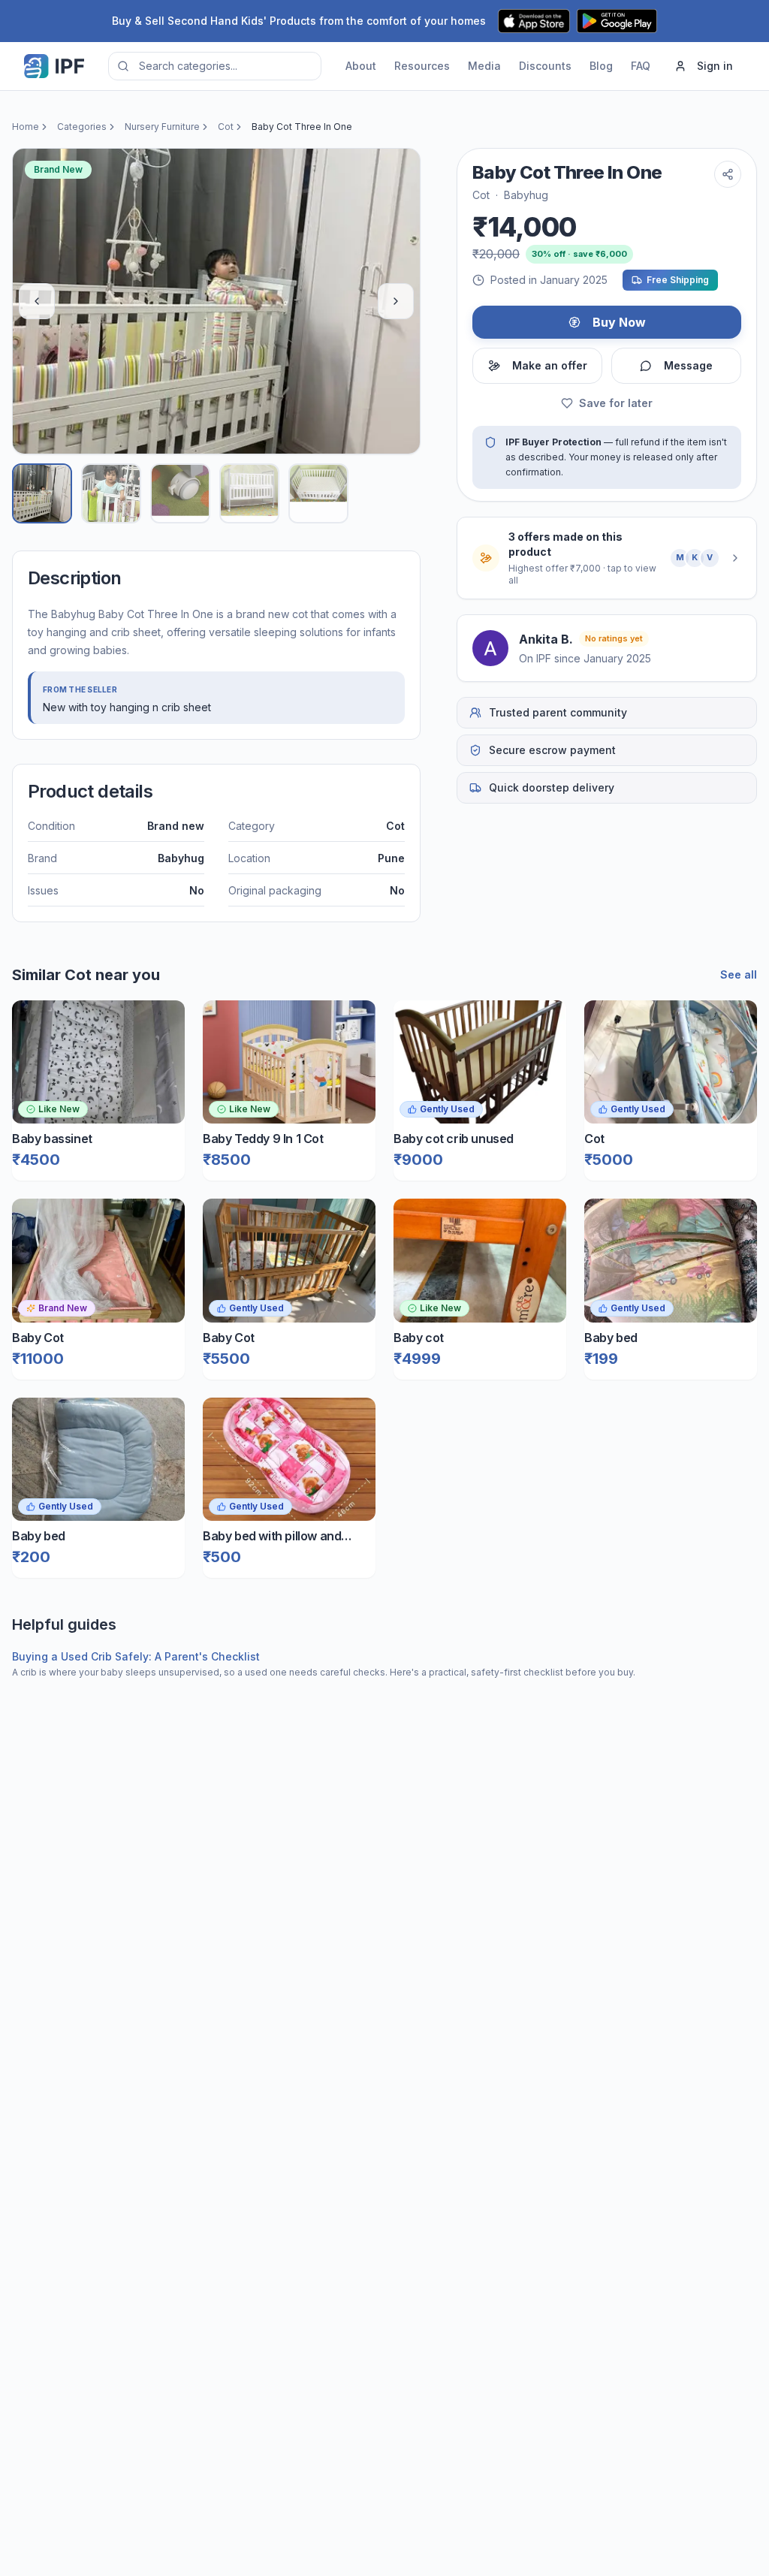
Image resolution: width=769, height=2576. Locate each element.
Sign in (715, 66)
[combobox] (215, 66)
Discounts (545, 66)
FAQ (641, 66)
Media (484, 66)
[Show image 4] (249, 493)
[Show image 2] (111, 493)
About (361, 66)
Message (688, 365)
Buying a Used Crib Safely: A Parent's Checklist (136, 1656)
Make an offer (550, 365)
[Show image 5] (318, 493)
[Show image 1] (42, 493)
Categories (82, 127)
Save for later (616, 403)
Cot (226, 127)
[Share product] (728, 174)
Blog (601, 66)
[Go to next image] (396, 301)
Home (26, 127)
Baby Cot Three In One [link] (302, 127)
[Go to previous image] (37, 301)
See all (739, 974)
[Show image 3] (180, 493)
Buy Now (619, 322)
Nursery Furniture (162, 127)
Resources (422, 66)
